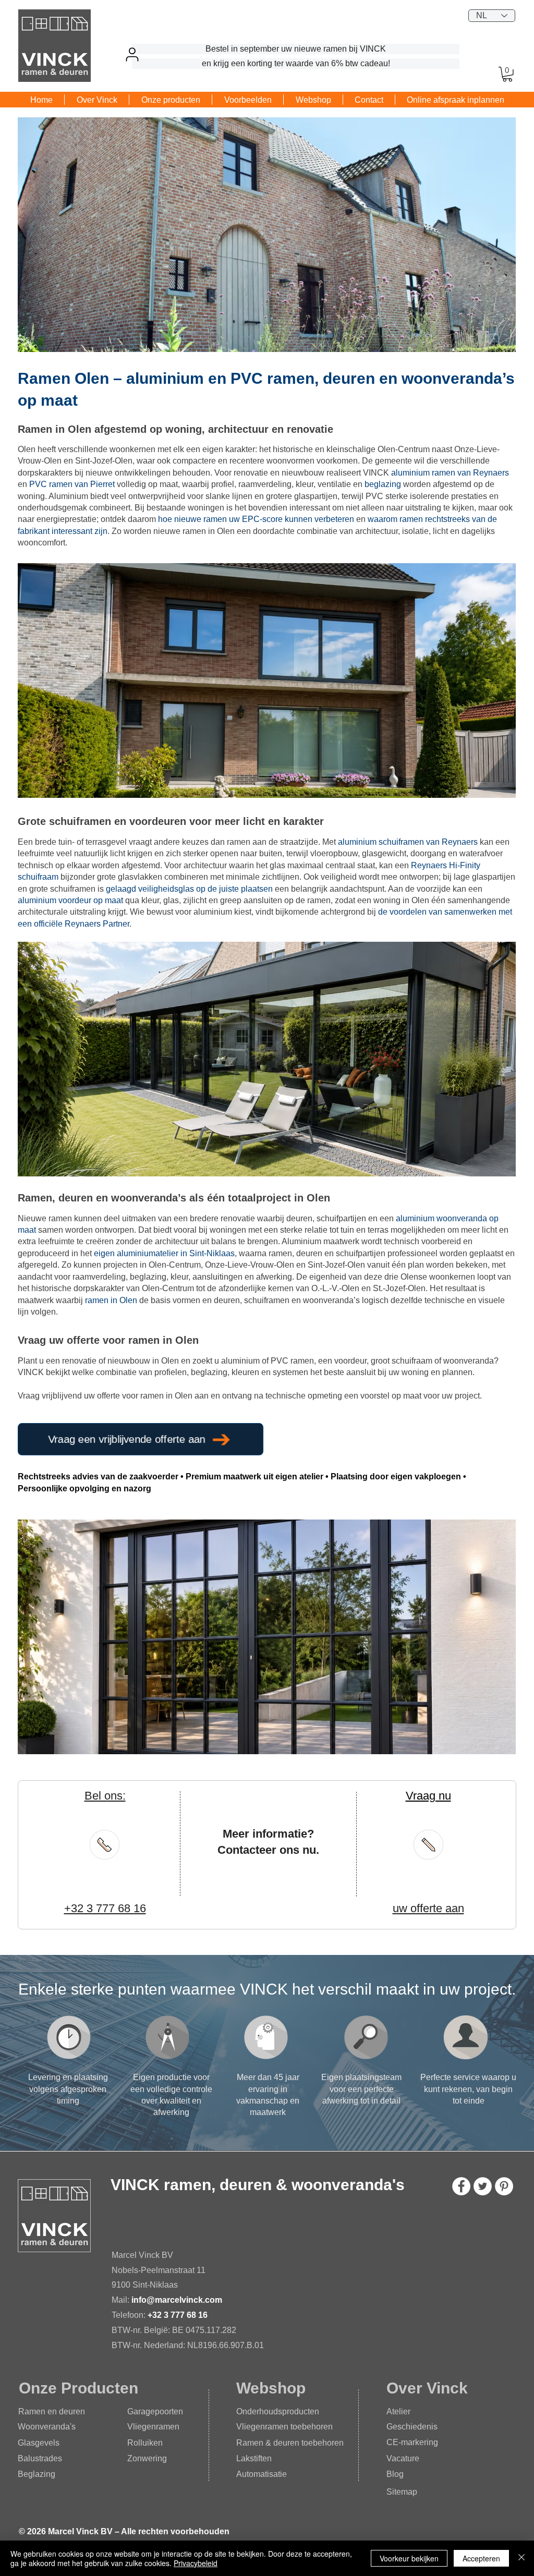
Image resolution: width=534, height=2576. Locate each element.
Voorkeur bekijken (409, 2558)
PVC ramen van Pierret (72, 484)
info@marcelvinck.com (178, 2300)
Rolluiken (145, 2443)
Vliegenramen (153, 2427)
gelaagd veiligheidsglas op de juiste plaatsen (189, 889)
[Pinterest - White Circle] (504, 2186)
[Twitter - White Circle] (483, 2186)
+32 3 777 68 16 (178, 2315)
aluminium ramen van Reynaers (450, 473)
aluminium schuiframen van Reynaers (408, 842)
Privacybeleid (196, 2563)
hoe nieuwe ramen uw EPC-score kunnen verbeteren (256, 519)
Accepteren (481, 2558)
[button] (507, 74)
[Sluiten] (521, 2558)
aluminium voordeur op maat (70, 900)
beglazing (383, 484)
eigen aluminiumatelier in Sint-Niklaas (164, 1253)
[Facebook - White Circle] (461, 2186)
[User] (132, 54)
